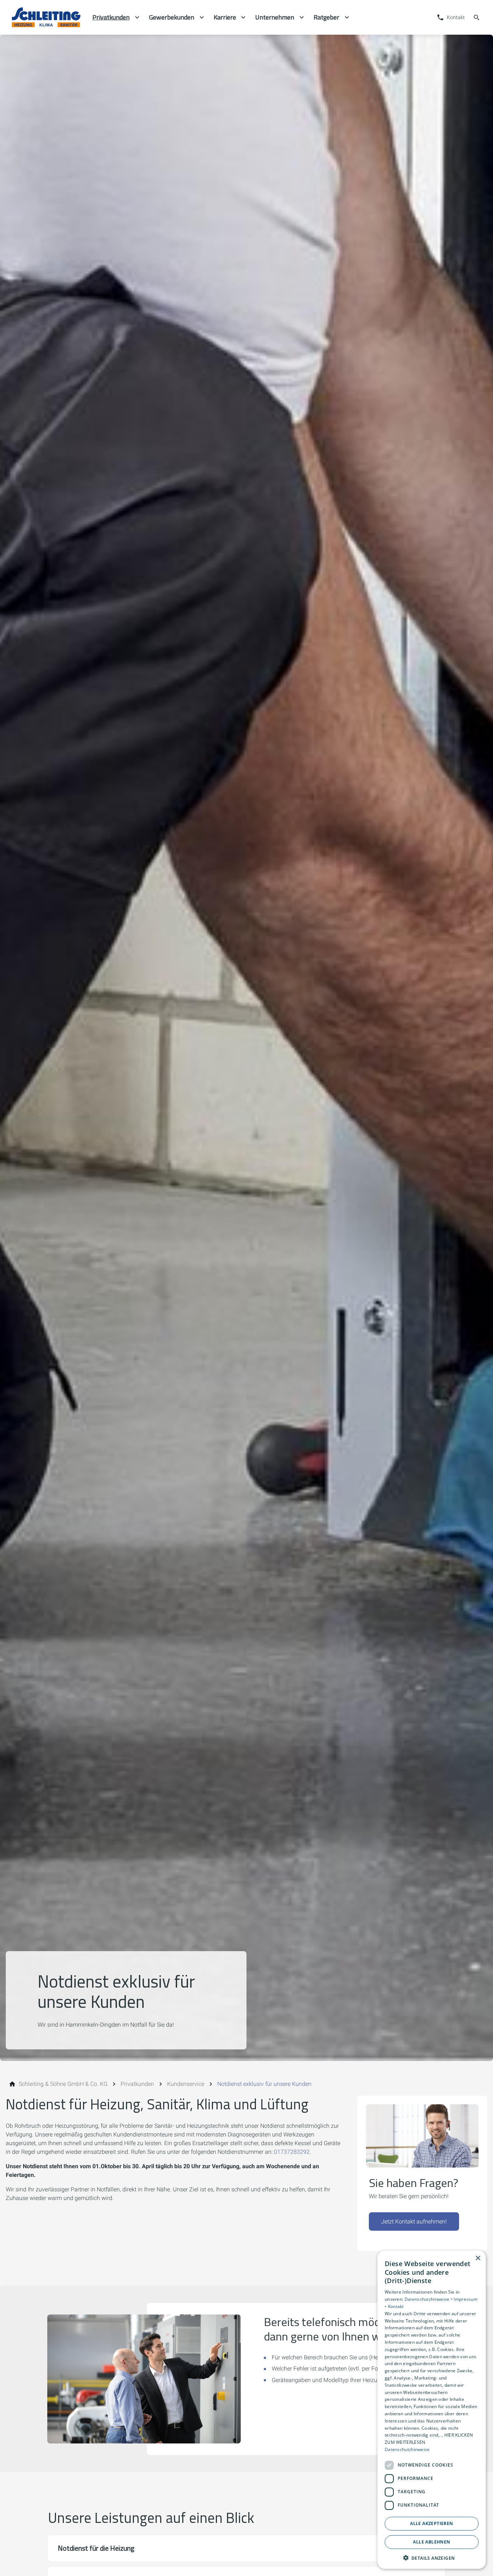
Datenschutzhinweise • (429, 2299)
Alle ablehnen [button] (431, 2542)
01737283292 (292, 2152)
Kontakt (396, 2306)
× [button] (478, 2258)
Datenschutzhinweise (407, 2449)
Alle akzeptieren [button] (431, 2523)
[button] (247, 2548)
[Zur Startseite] (46, 17)
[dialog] (432, 2410)
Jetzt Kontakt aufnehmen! (414, 2221)
